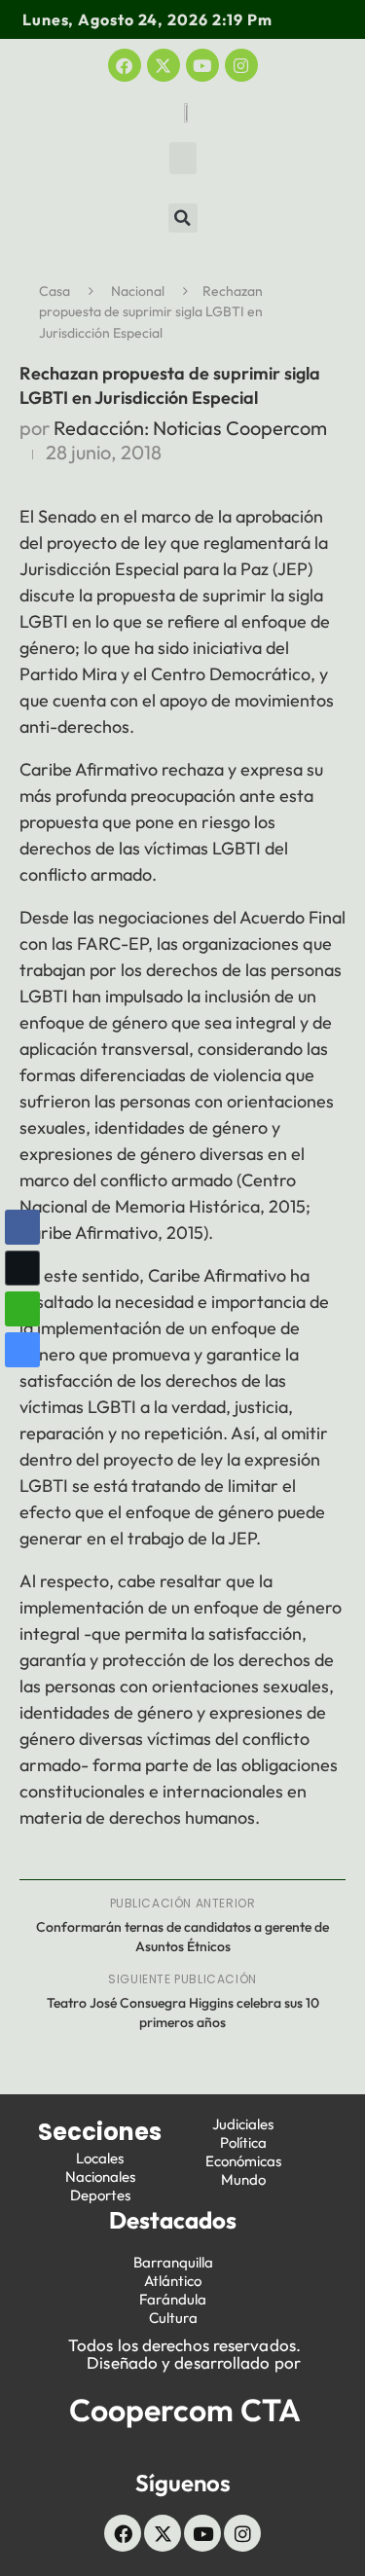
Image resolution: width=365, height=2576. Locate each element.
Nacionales (100, 2177)
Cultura (173, 2318)
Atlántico (173, 2281)
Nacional (138, 291)
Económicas (243, 2161)
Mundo (243, 2179)
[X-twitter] (164, 65)
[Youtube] (202, 65)
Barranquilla (173, 2262)
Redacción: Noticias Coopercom (190, 428)
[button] (183, 158)
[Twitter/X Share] (22, 1268)
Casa (55, 291)
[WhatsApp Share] (22, 1309)
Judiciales (243, 2124)
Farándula (173, 2299)
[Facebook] (125, 65)
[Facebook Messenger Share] (22, 1350)
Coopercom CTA (185, 2410)
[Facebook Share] (22, 1227)
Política (243, 2142)
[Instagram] (241, 65)
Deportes (100, 2195)
